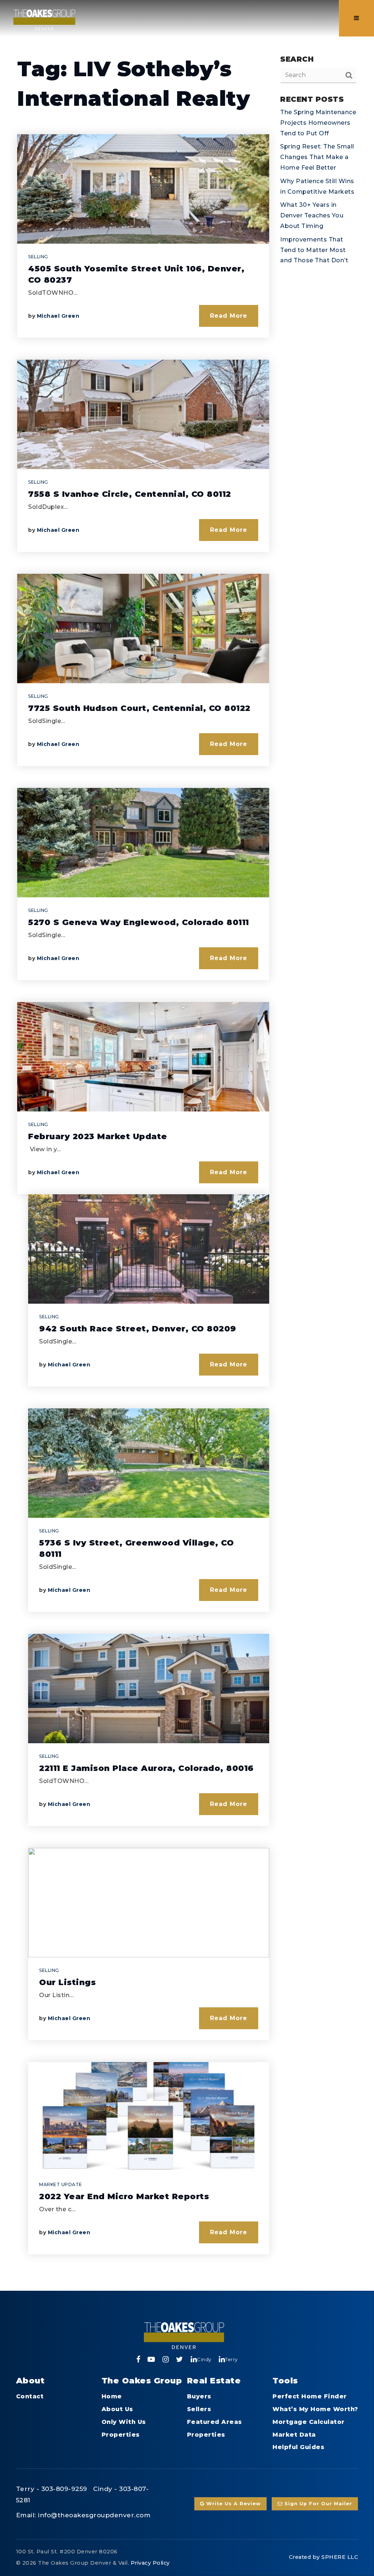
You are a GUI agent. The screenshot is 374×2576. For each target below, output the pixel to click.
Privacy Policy (150, 2563)
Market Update (61, 2184)
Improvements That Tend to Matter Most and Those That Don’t (314, 250)
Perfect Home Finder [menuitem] (310, 2396)
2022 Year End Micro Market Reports (124, 2196)
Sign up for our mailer (317, 2504)
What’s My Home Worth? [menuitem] (315, 2409)
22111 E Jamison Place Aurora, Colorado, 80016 (146, 1768)
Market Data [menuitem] (294, 2435)
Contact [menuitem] (30, 2396)
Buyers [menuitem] (199, 2396)
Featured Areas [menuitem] (215, 2422)
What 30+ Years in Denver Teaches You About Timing (312, 215)
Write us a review (233, 2504)
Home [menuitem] (112, 2396)
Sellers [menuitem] (199, 2409)
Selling (38, 257)
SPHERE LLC (340, 2557)
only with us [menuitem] (124, 2422)
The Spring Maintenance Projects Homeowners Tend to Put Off (318, 123)
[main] (187, 1145)
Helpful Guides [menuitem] (298, 2447)
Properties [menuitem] (121, 2435)
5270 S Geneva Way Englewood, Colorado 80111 (139, 922)
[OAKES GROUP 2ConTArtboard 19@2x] (44, 18)
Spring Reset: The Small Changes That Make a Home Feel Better (317, 157)
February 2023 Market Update (98, 1136)
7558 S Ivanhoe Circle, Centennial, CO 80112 (130, 494)
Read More (229, 316)
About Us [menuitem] (117, 2409)
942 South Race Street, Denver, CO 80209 (138, 1329)
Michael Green (58, 316)
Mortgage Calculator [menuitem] (309, 2422)
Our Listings (67, 1982)
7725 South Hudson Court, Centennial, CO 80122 (139, 708)
